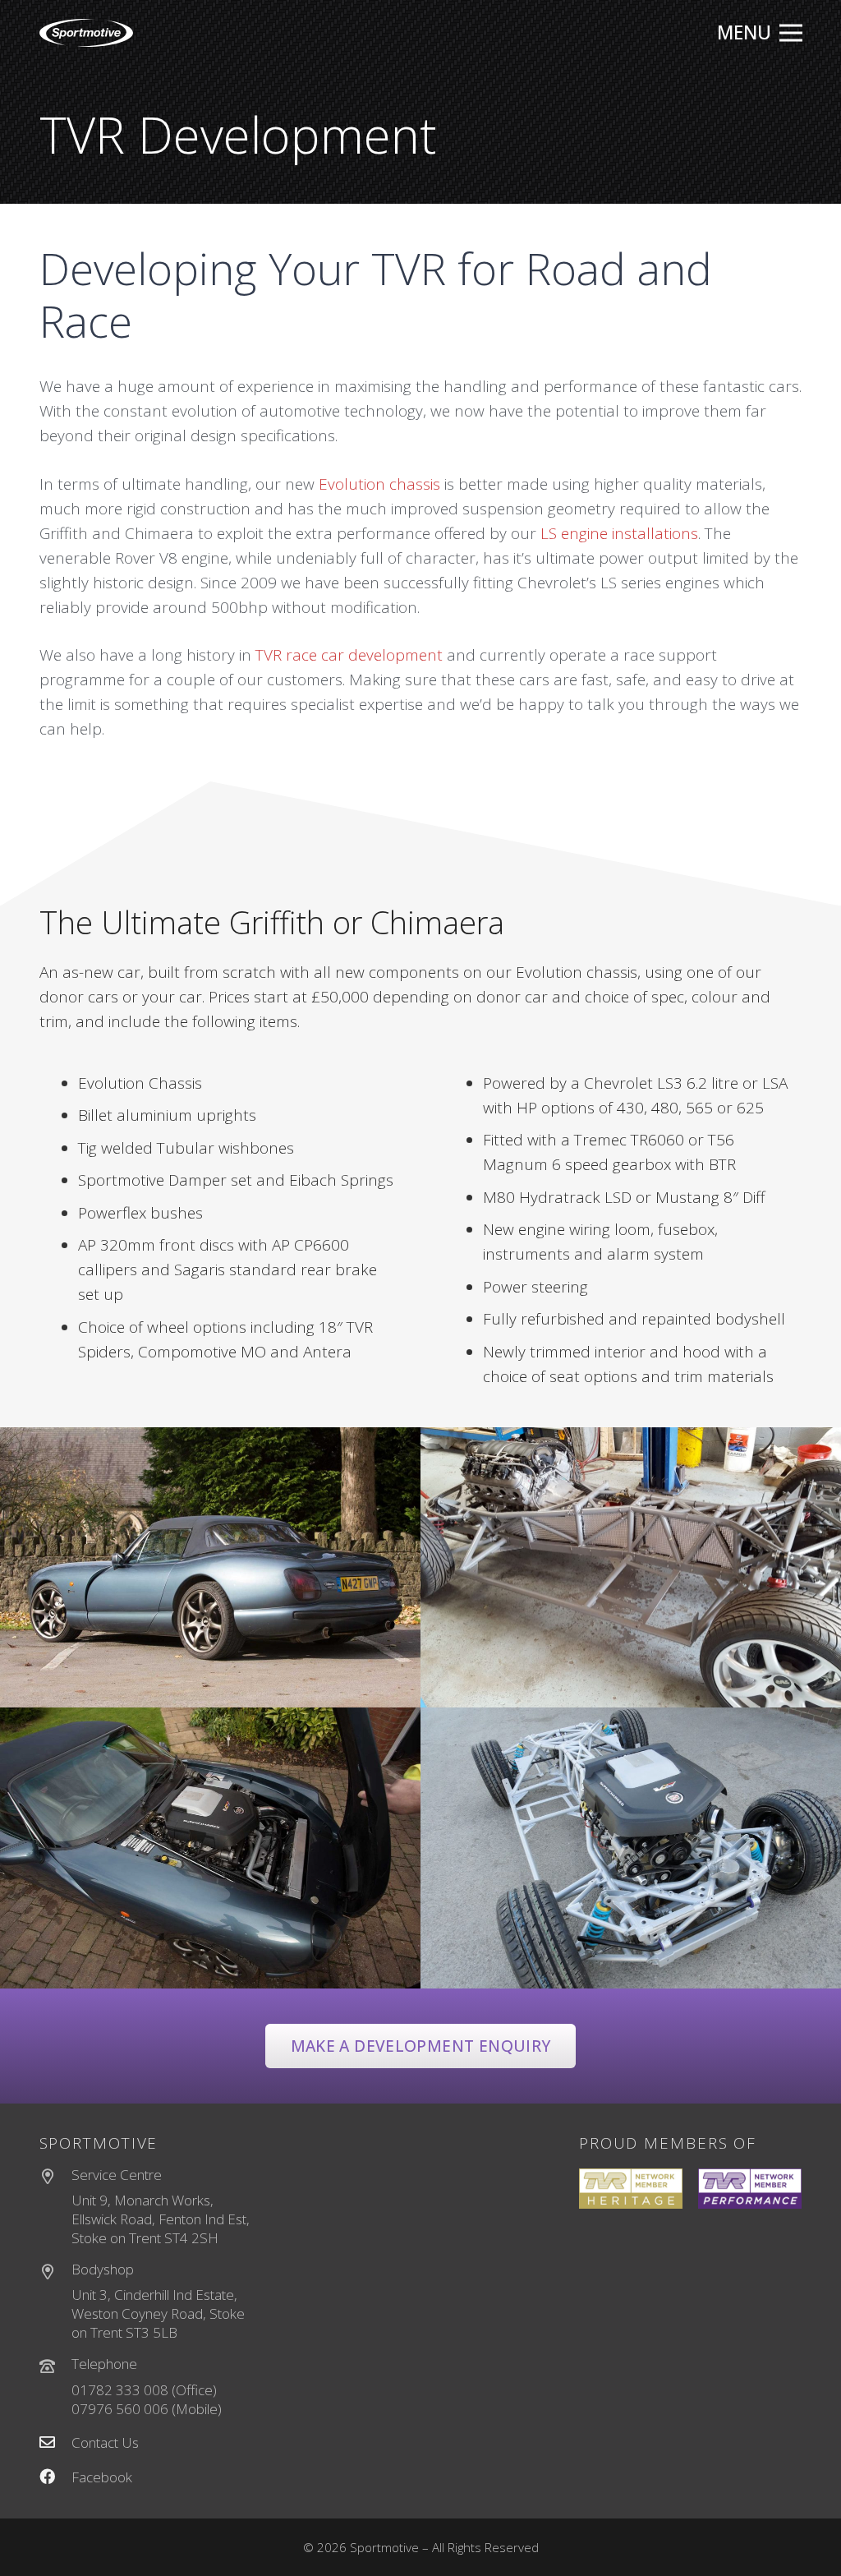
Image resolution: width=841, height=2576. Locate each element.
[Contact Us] (56, 2443)
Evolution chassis (379, 484)
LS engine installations (619, 533)
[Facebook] (56, 2478)
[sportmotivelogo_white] (87, 33)
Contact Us (105, 2442)
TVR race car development (349, 655)
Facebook (102, 2477)
